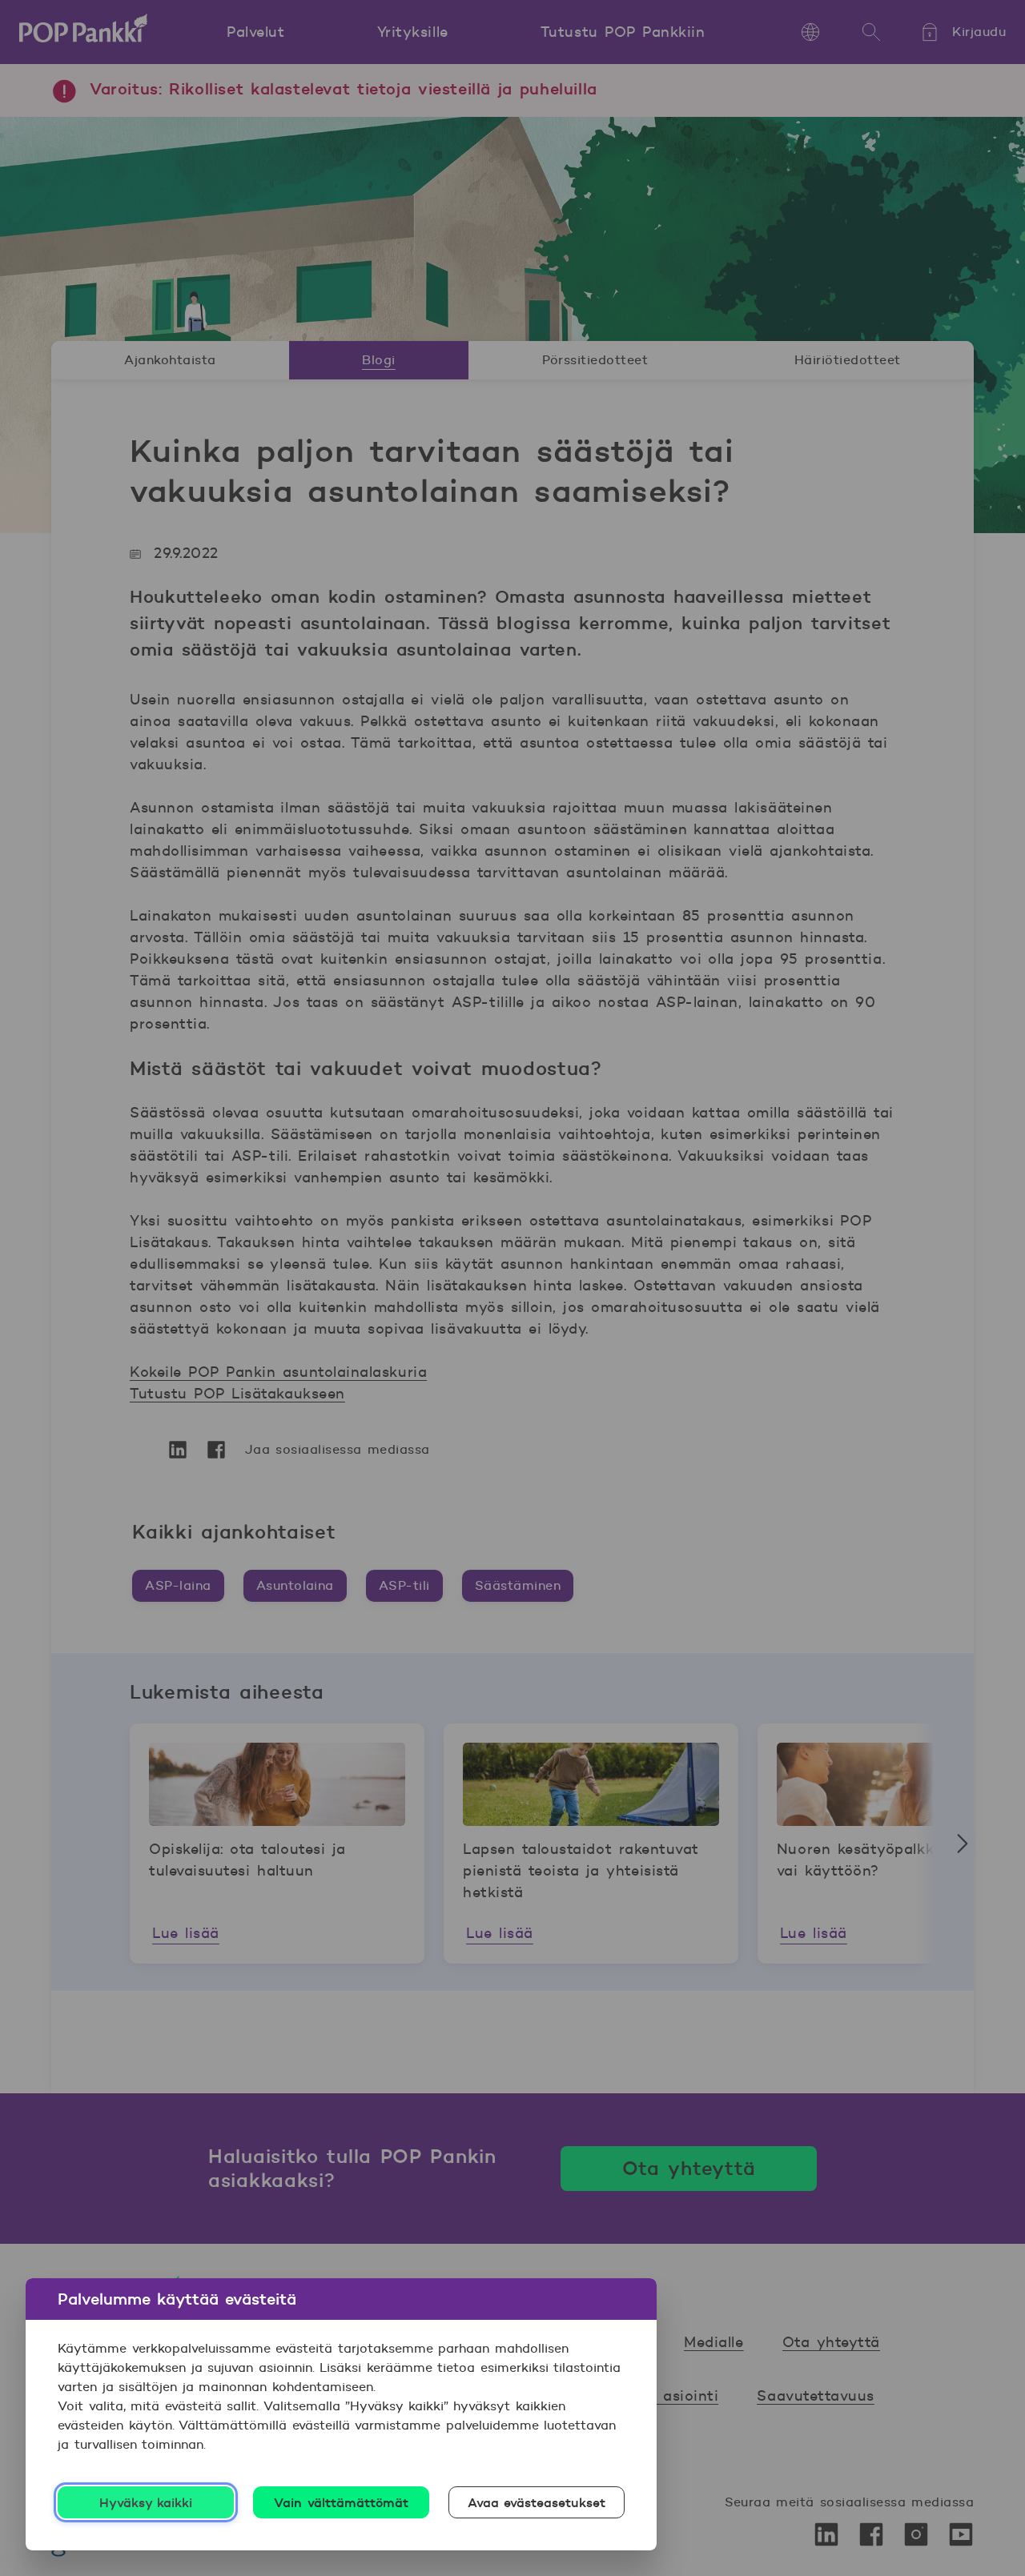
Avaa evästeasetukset (537, 2502)
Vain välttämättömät (341, 2502)
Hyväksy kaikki (146, 2502)
